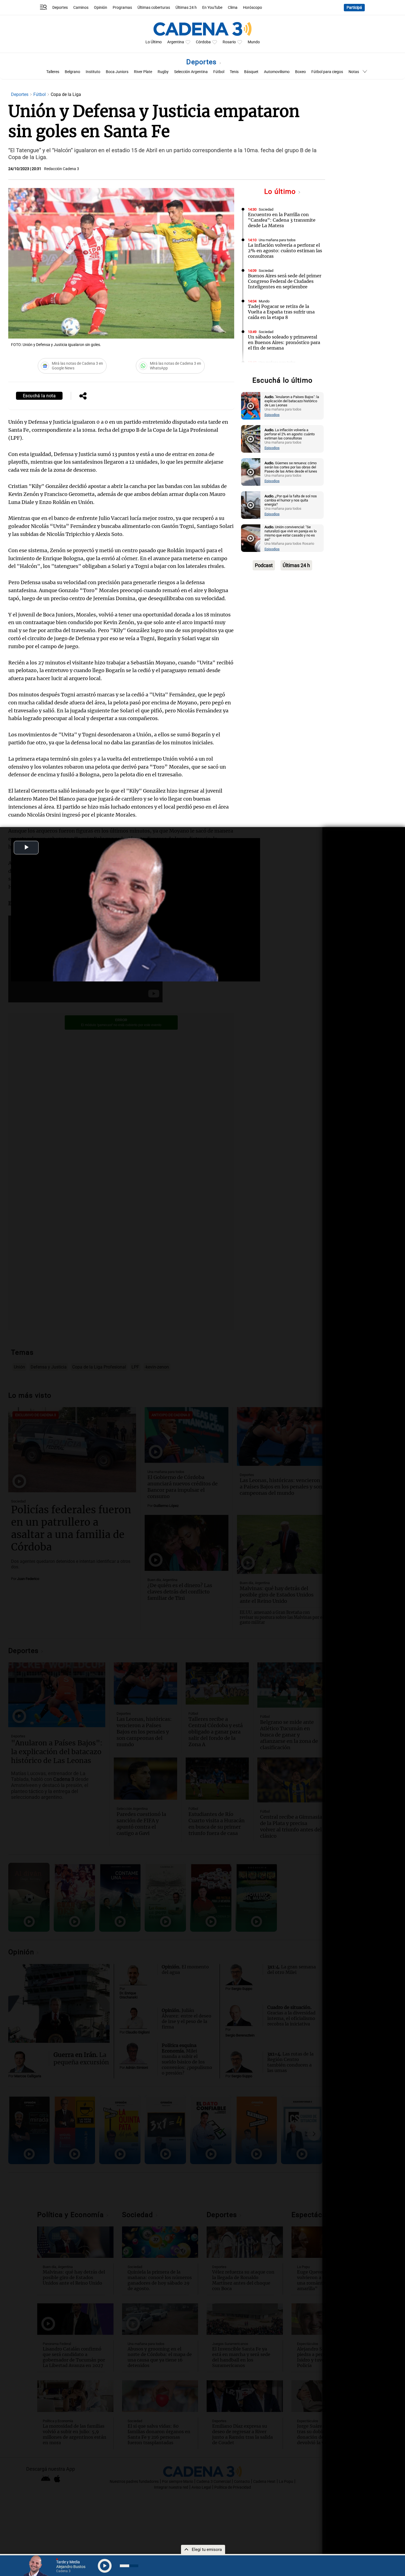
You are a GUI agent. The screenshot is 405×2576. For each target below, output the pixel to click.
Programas (122, 8)
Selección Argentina (191, 72)
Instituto (93, 72)
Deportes (60, 8)
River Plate (143, 72)
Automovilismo (277, 72)
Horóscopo (253, 8)
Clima (233, 8)
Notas (354, 72)
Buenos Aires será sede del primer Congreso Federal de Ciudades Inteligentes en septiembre (285, 281)
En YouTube (212, 8)
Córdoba (203, 42)
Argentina (176, 42)
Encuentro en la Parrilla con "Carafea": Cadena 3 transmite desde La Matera (282, 220)
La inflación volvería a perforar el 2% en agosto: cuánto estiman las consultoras (285, 251)
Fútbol (219, 72)
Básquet (251, 72)
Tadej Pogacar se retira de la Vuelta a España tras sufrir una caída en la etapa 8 (281, 312)
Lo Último (154, 42)
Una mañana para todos (277, 240)
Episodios (272, 415)
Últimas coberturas (154, 8)
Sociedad (266, 209)
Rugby (163, 72)
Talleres (53, 72)
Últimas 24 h (186, 8)
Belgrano (72, 72)
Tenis (234, 72)
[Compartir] (83, 396)
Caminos (81, 8)
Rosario (229, 42)
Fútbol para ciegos (327, 72)
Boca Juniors (117, 72)
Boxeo (300, 72)
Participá (354, 8)
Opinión (101, 8)
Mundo (254, 42)
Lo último (281, 191)
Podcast (264, 565)
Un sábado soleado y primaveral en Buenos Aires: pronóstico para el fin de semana (284, 342)
